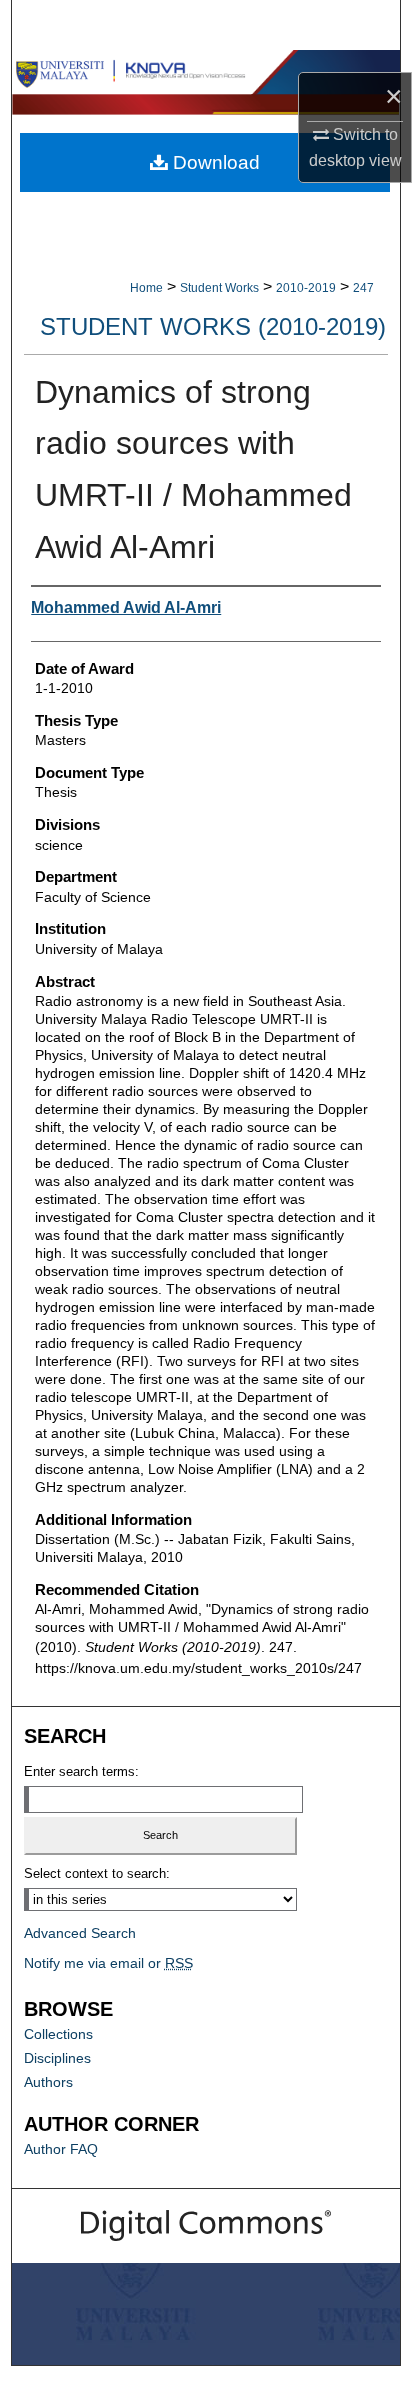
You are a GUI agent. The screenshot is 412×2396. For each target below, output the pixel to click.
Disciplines (57, 2058)
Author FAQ (61, 2149)
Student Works (219, 288)
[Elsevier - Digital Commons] (206, 2226)
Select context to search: (97, 1873)
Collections (58, 2034)
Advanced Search (80, 1933)
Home (146, 288)
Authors (48, 2082)
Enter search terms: (81, 1771)
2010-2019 (306, 288)
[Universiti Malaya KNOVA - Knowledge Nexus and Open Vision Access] (205, 72)
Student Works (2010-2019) (213, 326)
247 (363, 288)
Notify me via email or (108, 1963)
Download (214, 162)
